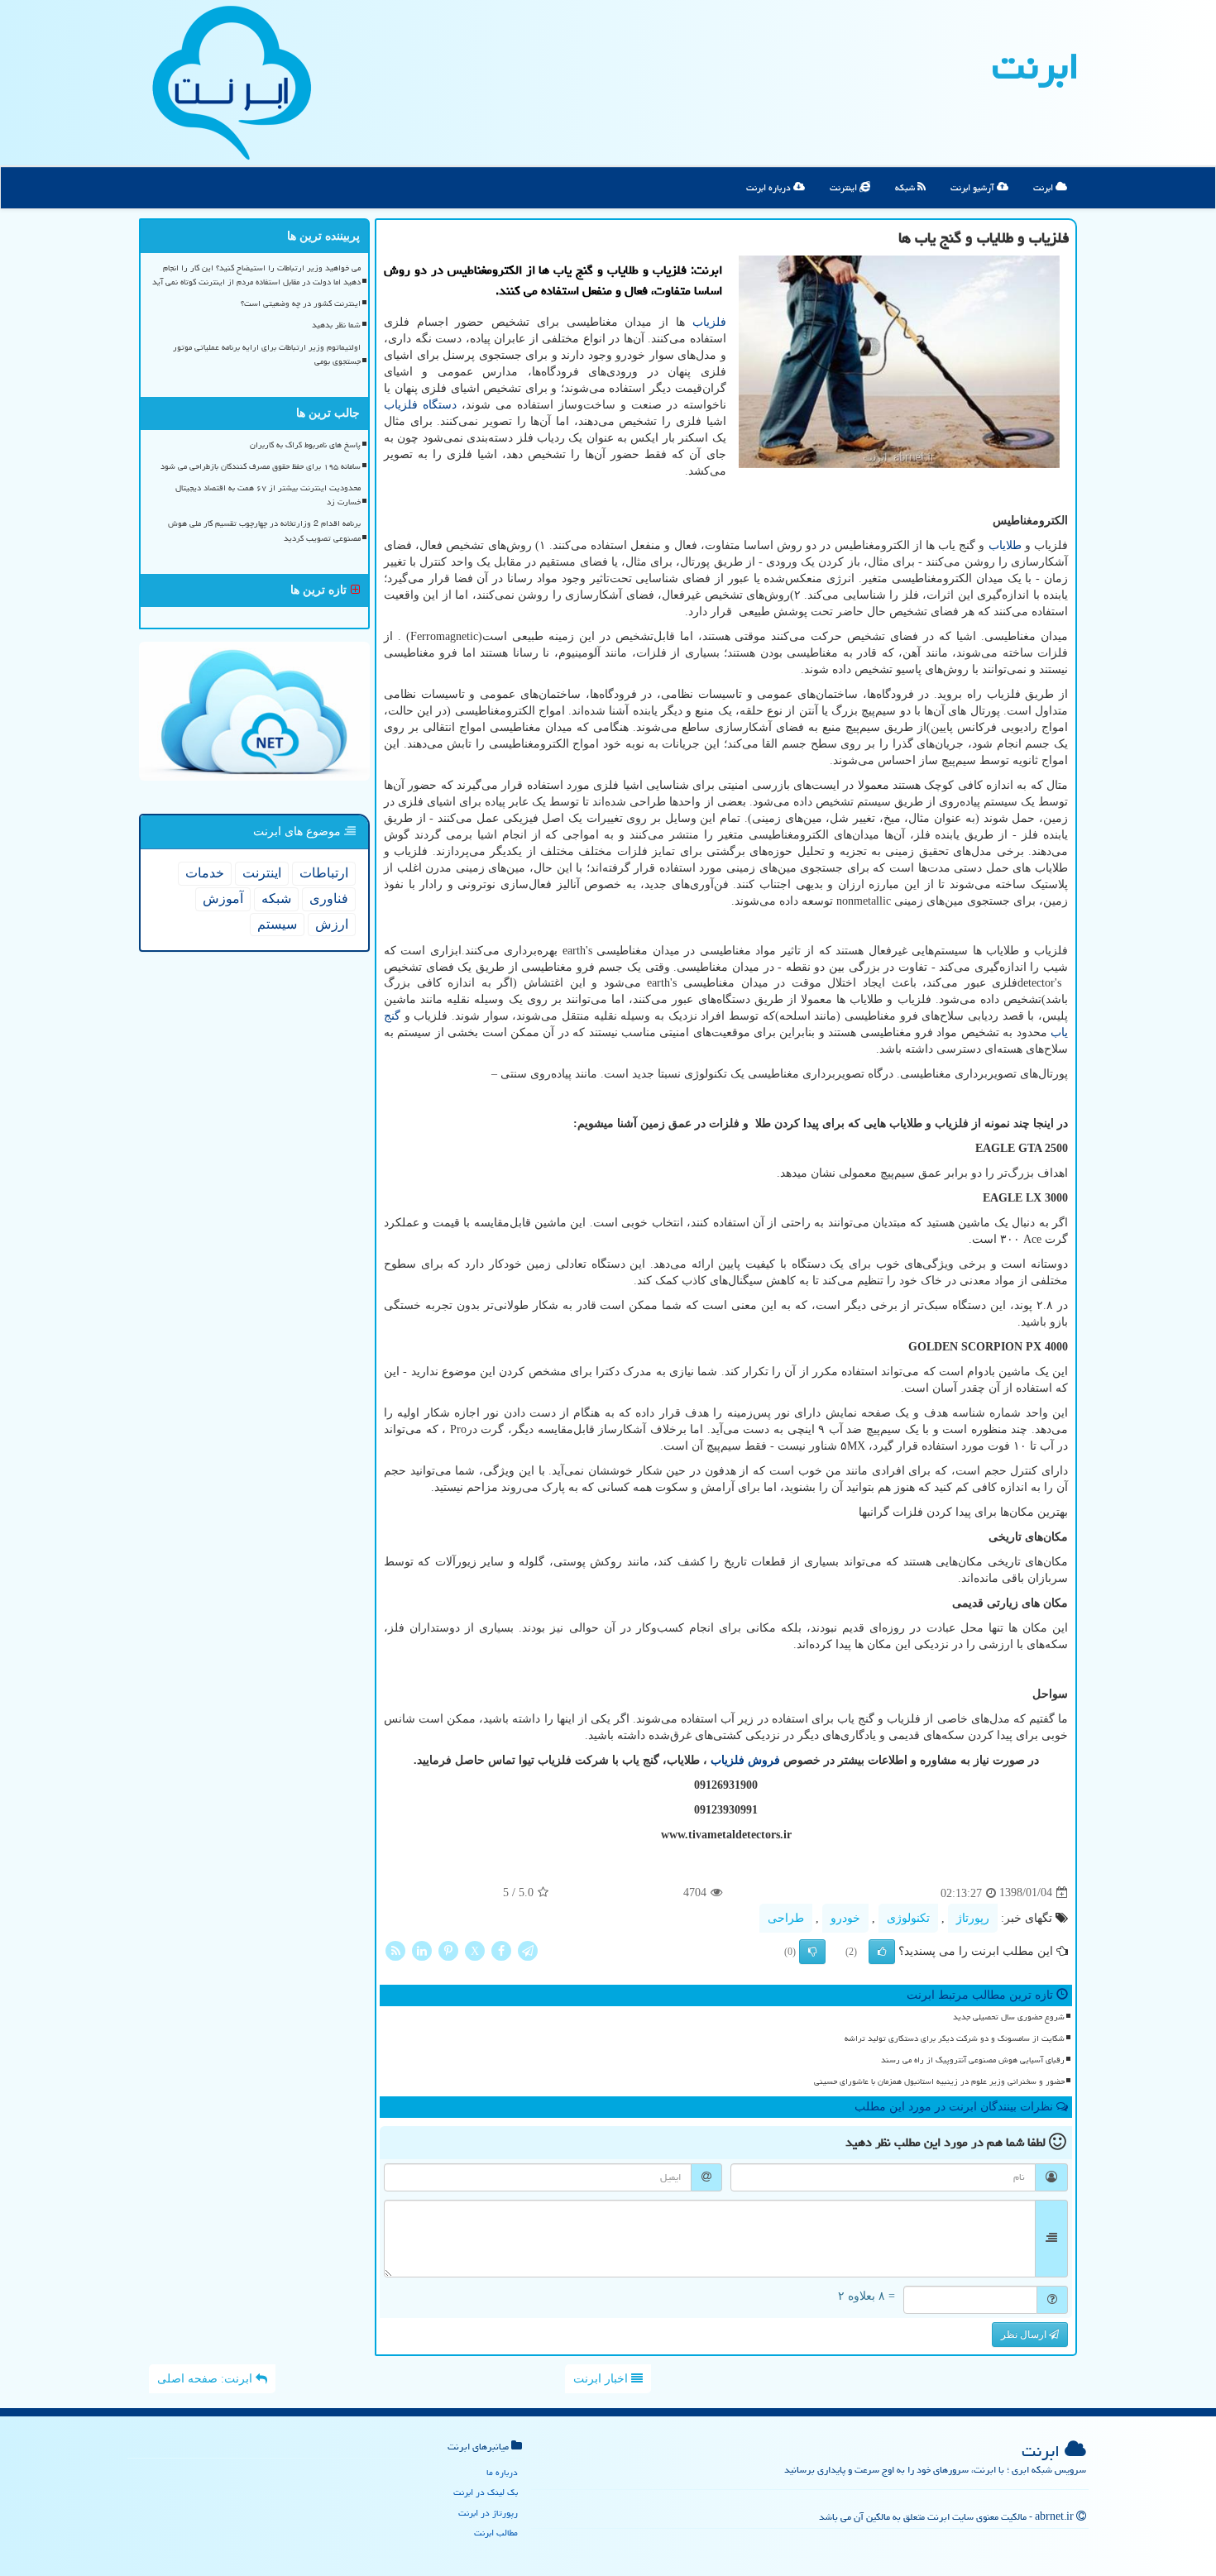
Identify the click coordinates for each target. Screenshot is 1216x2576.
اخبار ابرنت (602, 2379)
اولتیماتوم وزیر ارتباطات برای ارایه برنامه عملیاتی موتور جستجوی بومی (267, 354)
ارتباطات (324, 873)
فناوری (329, 898)
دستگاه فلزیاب (420, 405)
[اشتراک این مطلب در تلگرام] (528, 1950)
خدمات (205, 873)
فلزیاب (709, 322)
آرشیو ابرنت (974, 187)
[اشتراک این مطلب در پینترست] (448, 1950)
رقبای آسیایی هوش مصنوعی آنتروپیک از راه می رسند (973, 2060)
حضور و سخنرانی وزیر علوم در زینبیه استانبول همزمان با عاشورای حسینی (939, 2081)
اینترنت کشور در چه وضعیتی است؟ (301, 303)
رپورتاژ (973, 1918)
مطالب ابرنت (496, 2533)
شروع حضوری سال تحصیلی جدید (1009, 2017)
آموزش (223, 898)
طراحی (786, 1918)
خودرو (845, 1918)
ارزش (332, 924)
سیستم (277, 924)
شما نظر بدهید (336, 325)
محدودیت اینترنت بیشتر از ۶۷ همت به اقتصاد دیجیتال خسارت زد (268, 495)
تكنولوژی (908, 1918)
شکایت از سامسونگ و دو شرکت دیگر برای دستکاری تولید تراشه (955, 2038)
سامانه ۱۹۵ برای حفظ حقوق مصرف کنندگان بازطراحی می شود (261, 466)
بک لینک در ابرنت (486, 2492)
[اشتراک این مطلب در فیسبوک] (501, 1950)
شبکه (906, 187)
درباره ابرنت (770, 187)
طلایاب (1005, 545)
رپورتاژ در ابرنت (488, 2513)
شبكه (276, 898)
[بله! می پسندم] (882, 1952)
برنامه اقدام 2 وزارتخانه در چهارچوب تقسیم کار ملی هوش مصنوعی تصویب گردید (264, 530)
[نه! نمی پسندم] (812, 1952)
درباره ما (502, 2472)
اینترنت (845, 187)
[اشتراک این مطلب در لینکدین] (422, 1950)
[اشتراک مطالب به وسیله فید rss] (395, 1950)
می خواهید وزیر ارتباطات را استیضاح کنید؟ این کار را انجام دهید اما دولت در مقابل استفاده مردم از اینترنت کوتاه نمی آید (256, 275)
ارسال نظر (1025, 2335)
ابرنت (1036, 66)
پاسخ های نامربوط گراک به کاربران (305, 445)
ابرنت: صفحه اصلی (206, 2379)
